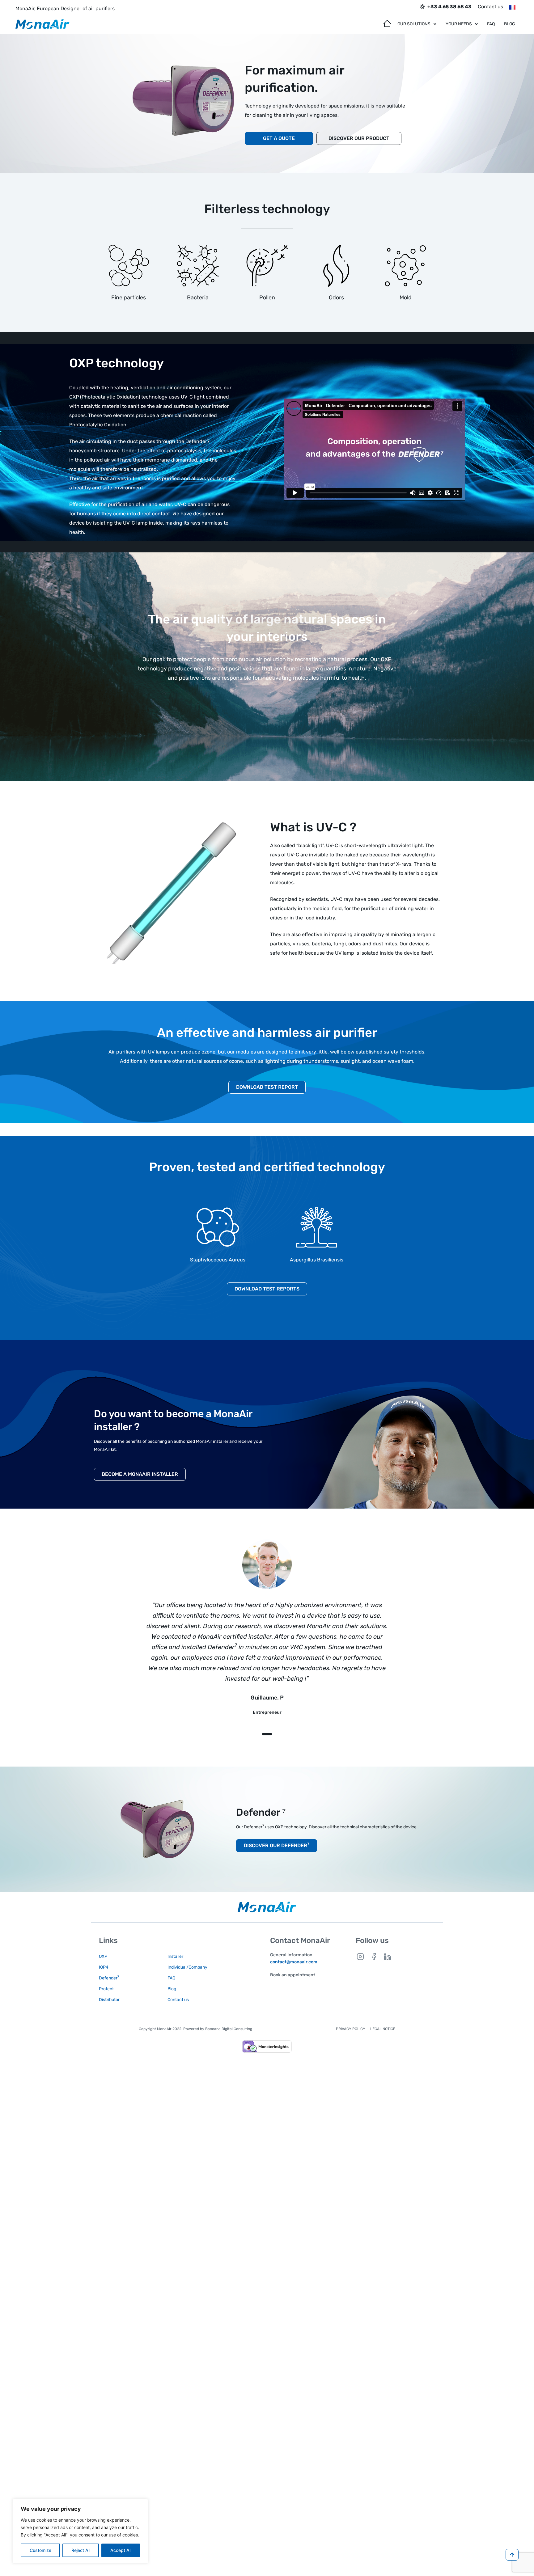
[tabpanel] (267, 1633)
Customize (40, 2550)
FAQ (491, 24)
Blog (510, 24)
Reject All (81, 2550)
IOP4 (104, 1967)
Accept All (121, 2550)
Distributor (109, 2000)
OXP (103, 1956)
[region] (80, 2531)
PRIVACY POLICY (351, 2029)
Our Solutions (414, 24)
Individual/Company (187, 1967)
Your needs (459, 24)
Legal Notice (383, 2029)
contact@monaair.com (294, 1962)
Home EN (388, 22)
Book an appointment (293, 1975)
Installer (175, 1956)
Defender (109, 1978)
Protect (106, 1989)
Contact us (490, 7)
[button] (417, 24)
